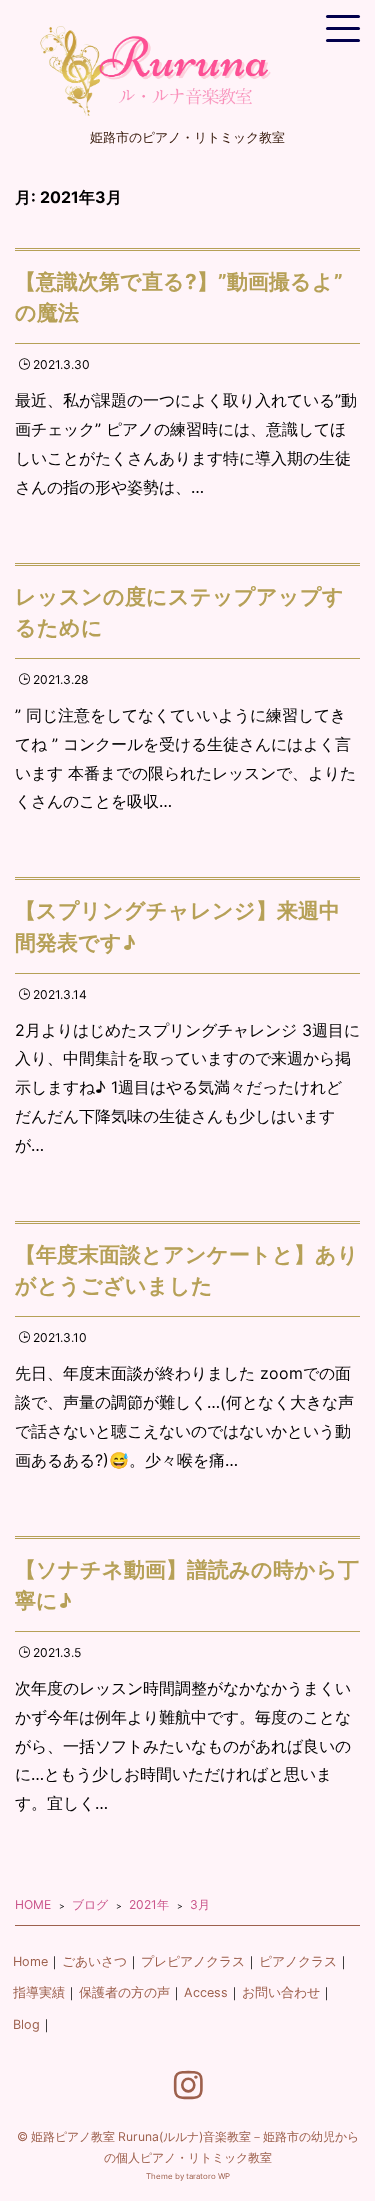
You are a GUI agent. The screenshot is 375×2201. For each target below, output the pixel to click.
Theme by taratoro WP (188, 2176)
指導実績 (39, 1992)
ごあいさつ (94, 1961)
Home (30, 1961)
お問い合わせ (281, 1992)
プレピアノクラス (193, 1961)
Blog (26, 2024)
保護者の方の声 (124, 1992)
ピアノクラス (298, 1961)
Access (206, 1992)
